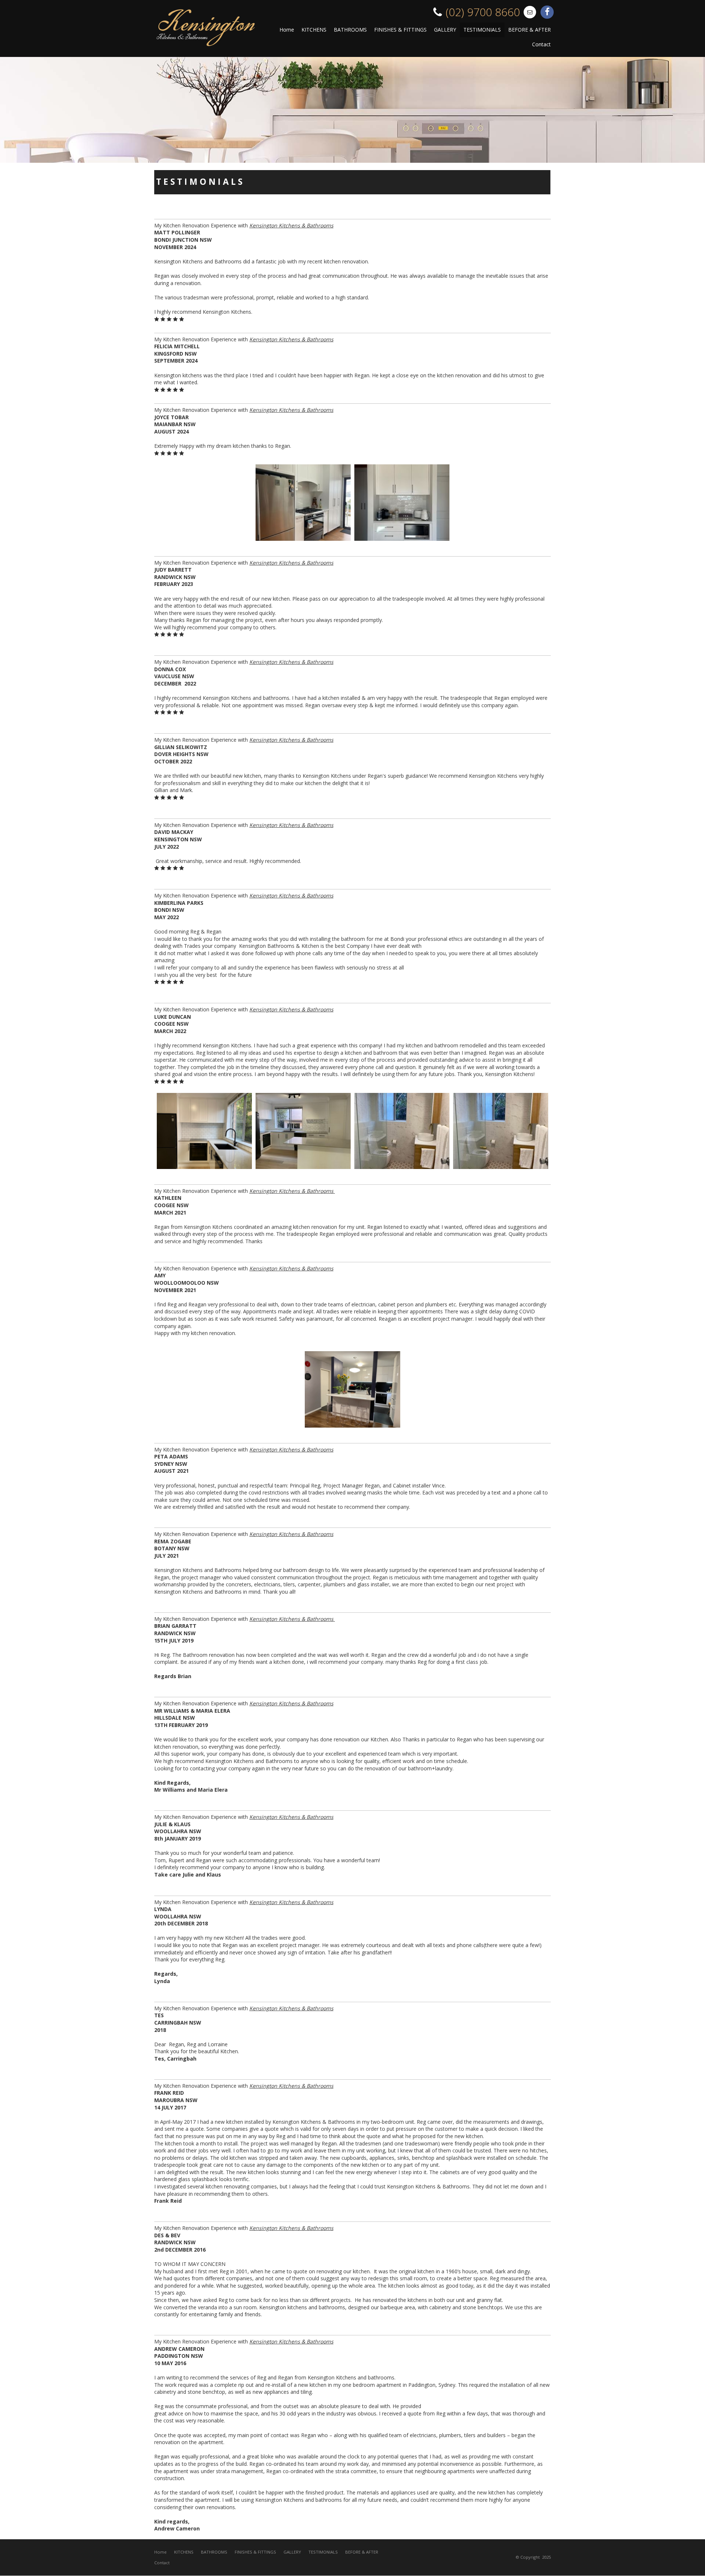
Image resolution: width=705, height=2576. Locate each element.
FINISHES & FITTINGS (255, 2552)
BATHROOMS (214, 2552)
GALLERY (292, 2552)
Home (160, 2552)
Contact (162, 2563)
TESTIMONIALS (323, 2552)
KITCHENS (184, 2552)
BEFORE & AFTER (362, 2552)
